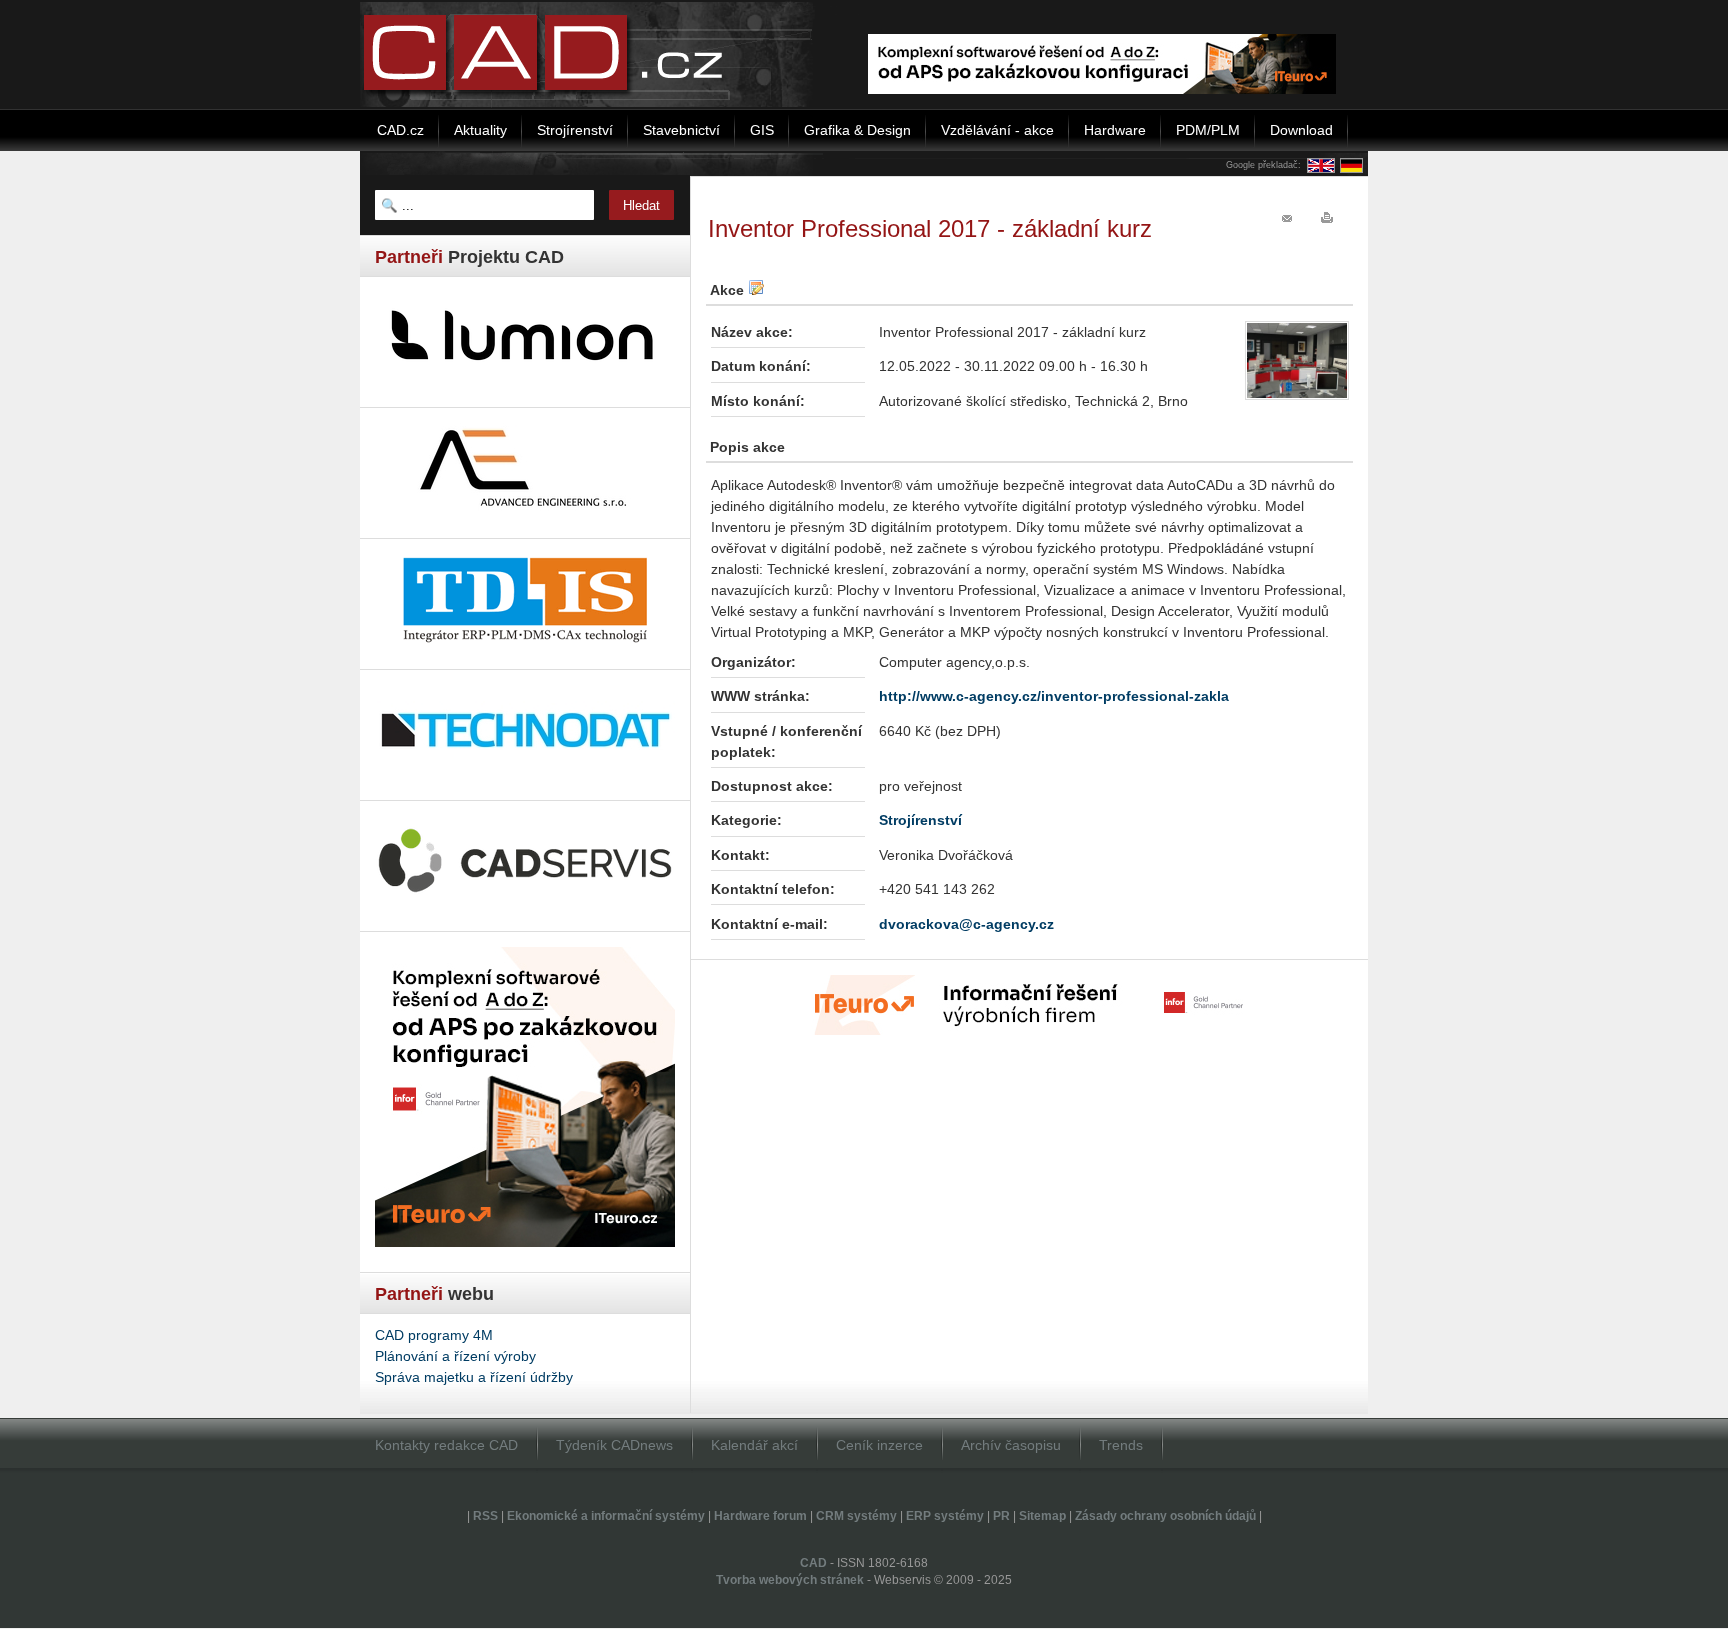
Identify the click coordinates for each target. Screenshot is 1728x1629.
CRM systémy (856, 1516)
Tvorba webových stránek (790, 1580)
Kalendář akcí (754, 1445)
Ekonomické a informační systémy (606, 1516)
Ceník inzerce (879, 1445)
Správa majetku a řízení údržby (474, 1377)
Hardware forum (760, 1516)
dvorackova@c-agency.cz (966, 924)
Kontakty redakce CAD (446, 1445)
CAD (813, 1563)
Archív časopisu (1011, 1445)
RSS (485, 1516)
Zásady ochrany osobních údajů (1165, 1516)
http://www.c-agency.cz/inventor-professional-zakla (1054, 696)
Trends (1121, 1445)
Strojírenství (920, 820)
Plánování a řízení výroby (455, 1356)
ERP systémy (945, 1516)
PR (1001, 1516)
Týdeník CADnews (614, 1445)
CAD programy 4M (434, 1335)
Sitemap (1042, 1516)
